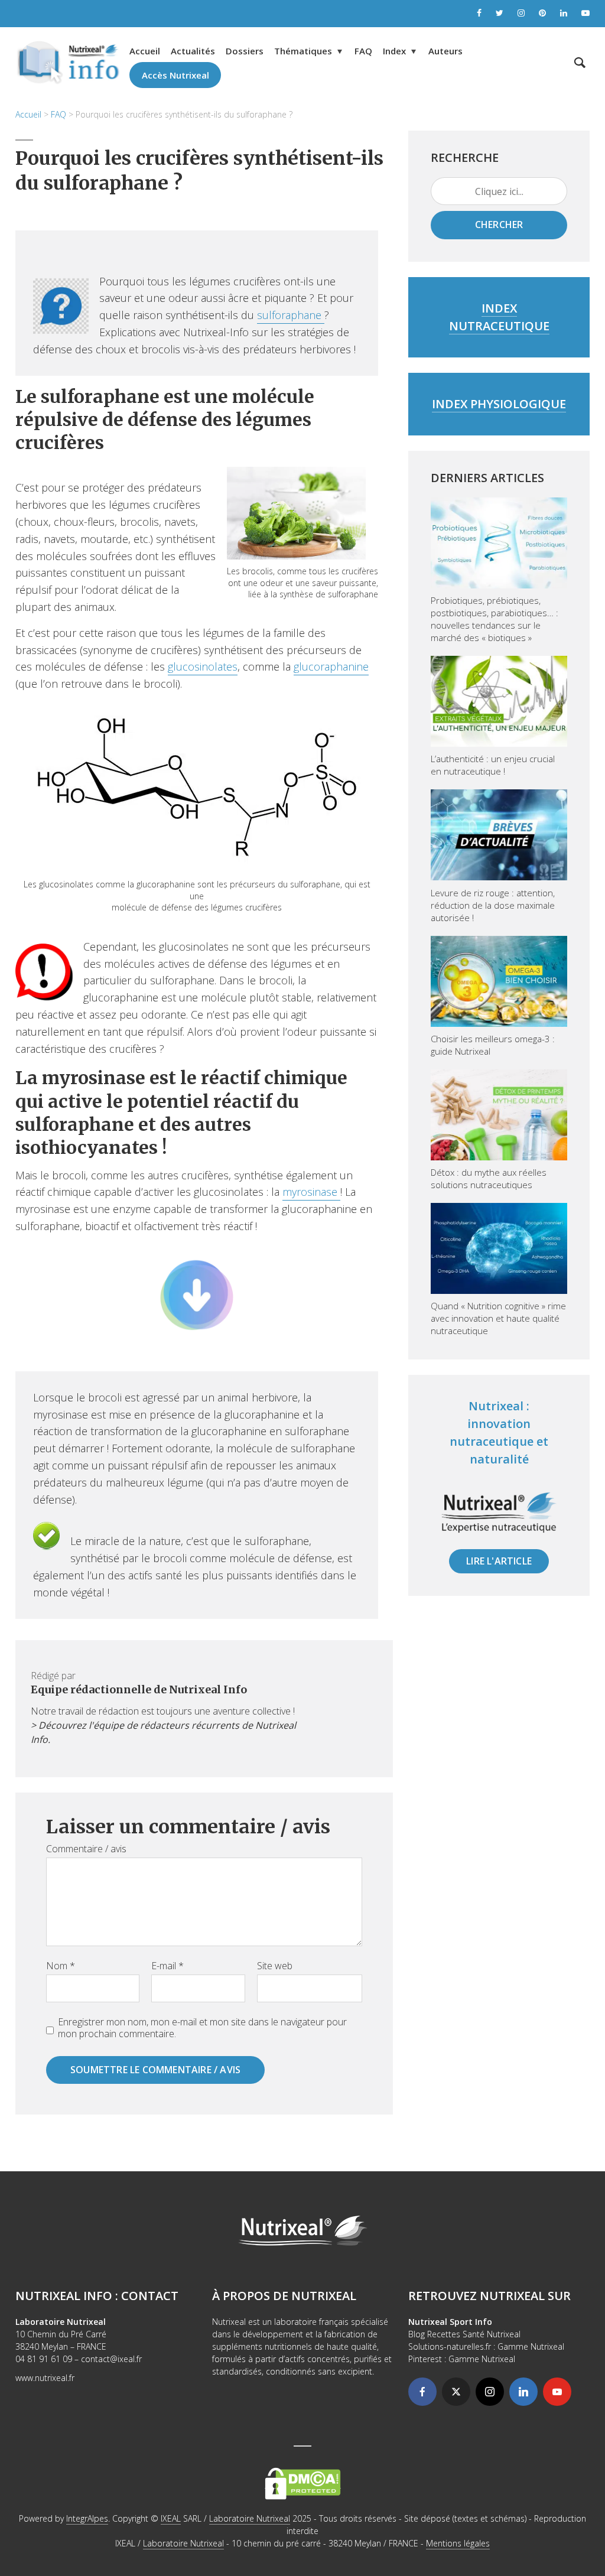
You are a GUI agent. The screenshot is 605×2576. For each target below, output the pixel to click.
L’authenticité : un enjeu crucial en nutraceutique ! (493, 765)
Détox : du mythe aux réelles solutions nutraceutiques (489, 1178)
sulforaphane (291, 315)
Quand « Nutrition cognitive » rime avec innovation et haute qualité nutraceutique (498, 1318)
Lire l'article (499, 1561)
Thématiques (303, 51)
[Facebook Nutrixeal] (479, 14)
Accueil (145, 51)
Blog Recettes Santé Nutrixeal (464, 2334)
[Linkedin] (523, 2392)
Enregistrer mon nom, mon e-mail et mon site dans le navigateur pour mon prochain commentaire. (202, 2028)
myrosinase (311, 1192)
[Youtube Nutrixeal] (586, 14)
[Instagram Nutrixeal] (521, 14)
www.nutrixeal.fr (45, 2378)
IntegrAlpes (87, 2518)
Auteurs (445, 51)
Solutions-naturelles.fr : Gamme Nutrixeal (486, 2346)
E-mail (167, 1966)
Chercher (499, 225)
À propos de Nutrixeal (284, 2296)
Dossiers (245, 51)
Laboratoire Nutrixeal (250, 2518)
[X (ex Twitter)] (456, 2392)
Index (394, 51)
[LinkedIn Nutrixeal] (564, 14)
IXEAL (171, 2518)
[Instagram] (490, 2392)
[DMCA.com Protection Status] (303, 2482)
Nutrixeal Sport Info (450, 2322)
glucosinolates (203, 666)
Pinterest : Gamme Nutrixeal (462, 2359)
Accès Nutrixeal (175, 75)
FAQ (363, 51)
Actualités (193, 51)
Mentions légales (458, 2543)
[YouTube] (557, 2392)
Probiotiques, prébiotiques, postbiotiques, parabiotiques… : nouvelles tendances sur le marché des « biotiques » (495, 619)
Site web (275, 1966)
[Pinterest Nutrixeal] (542, 14)
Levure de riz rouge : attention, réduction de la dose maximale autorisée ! (493, 905)
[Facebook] (422, 2392)
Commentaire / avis (86, 1849)
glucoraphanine (331, 666)
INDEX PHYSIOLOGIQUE (499, 404)
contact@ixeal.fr (111, 2359)
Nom (61, 1966)
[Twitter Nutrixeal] (500, 14)
